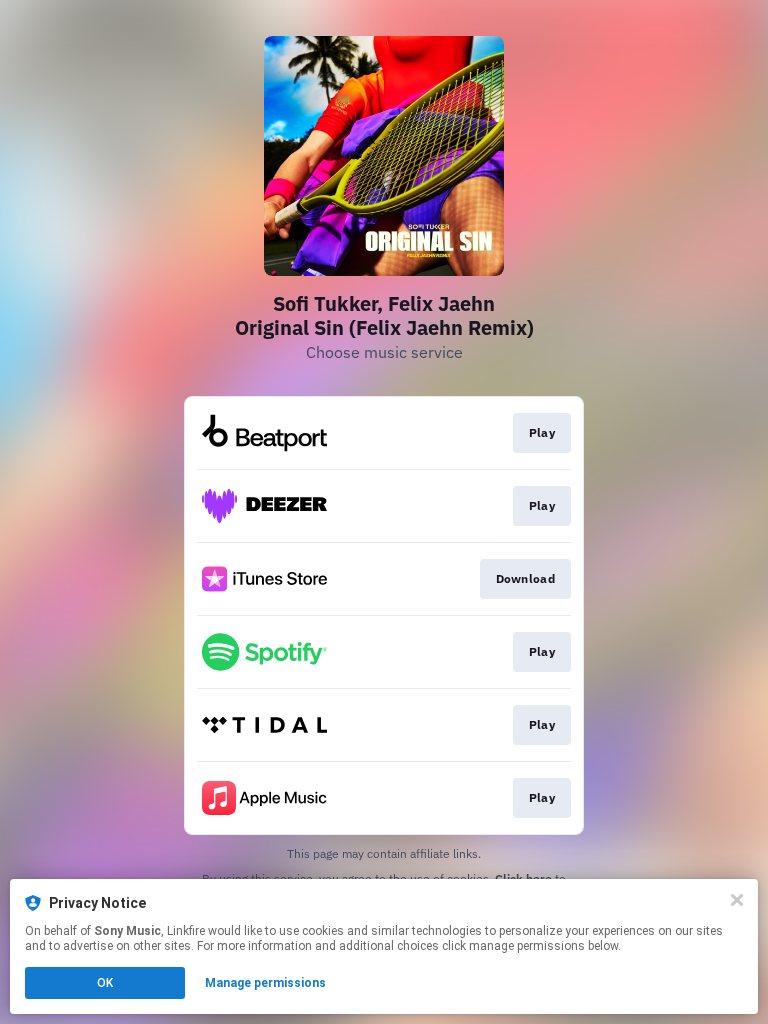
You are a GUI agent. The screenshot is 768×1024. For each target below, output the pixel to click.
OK (105, 983)
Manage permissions (265, 983)
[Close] (737, 900)
